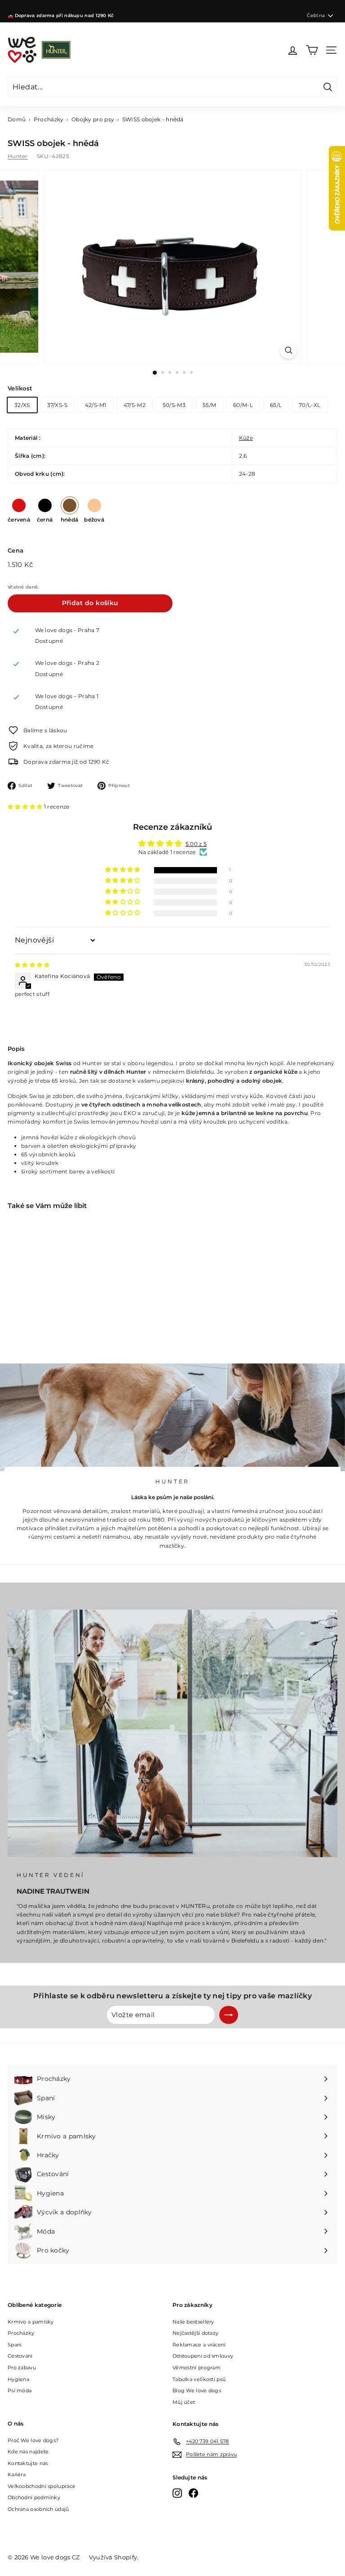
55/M (209, 405)
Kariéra (17, 2474)
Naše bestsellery (193, 2322)
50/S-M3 (174, 405)
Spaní (15, 2345)
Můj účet (184, 2402)
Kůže (246, 438)
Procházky (49, 119)
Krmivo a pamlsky (31, 2322)
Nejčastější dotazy (195, 2333)
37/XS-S (57, 405)
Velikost (20, 388)
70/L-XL (310, 405)
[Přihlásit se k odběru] (229, 2015)
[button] (26, 807)
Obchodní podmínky (34, 2497)
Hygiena (18, 2379)
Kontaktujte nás (28, 2463)
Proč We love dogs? (33, 2440)
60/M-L (243, 405)
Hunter (18, 156)
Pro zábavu (22, 2368)
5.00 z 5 (196, 844)
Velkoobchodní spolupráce (42, 2486)
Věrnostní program (197, 2368)
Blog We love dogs (197, 2390)
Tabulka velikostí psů (199, 2379)
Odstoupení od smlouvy (203, 2356)
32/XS (22, 405)
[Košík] (312, 50)
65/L (276, 405)
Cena (15, 550)
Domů (17, 119)
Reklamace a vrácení (199, 2345)
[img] (32, 965)
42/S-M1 (96, 405)
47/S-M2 (135, 405)
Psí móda (20, 2390)
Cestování (20, 2356)
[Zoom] (289, 350)
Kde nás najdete (28, 2452)
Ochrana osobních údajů (38, 2509)
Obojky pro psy (93, 119)
